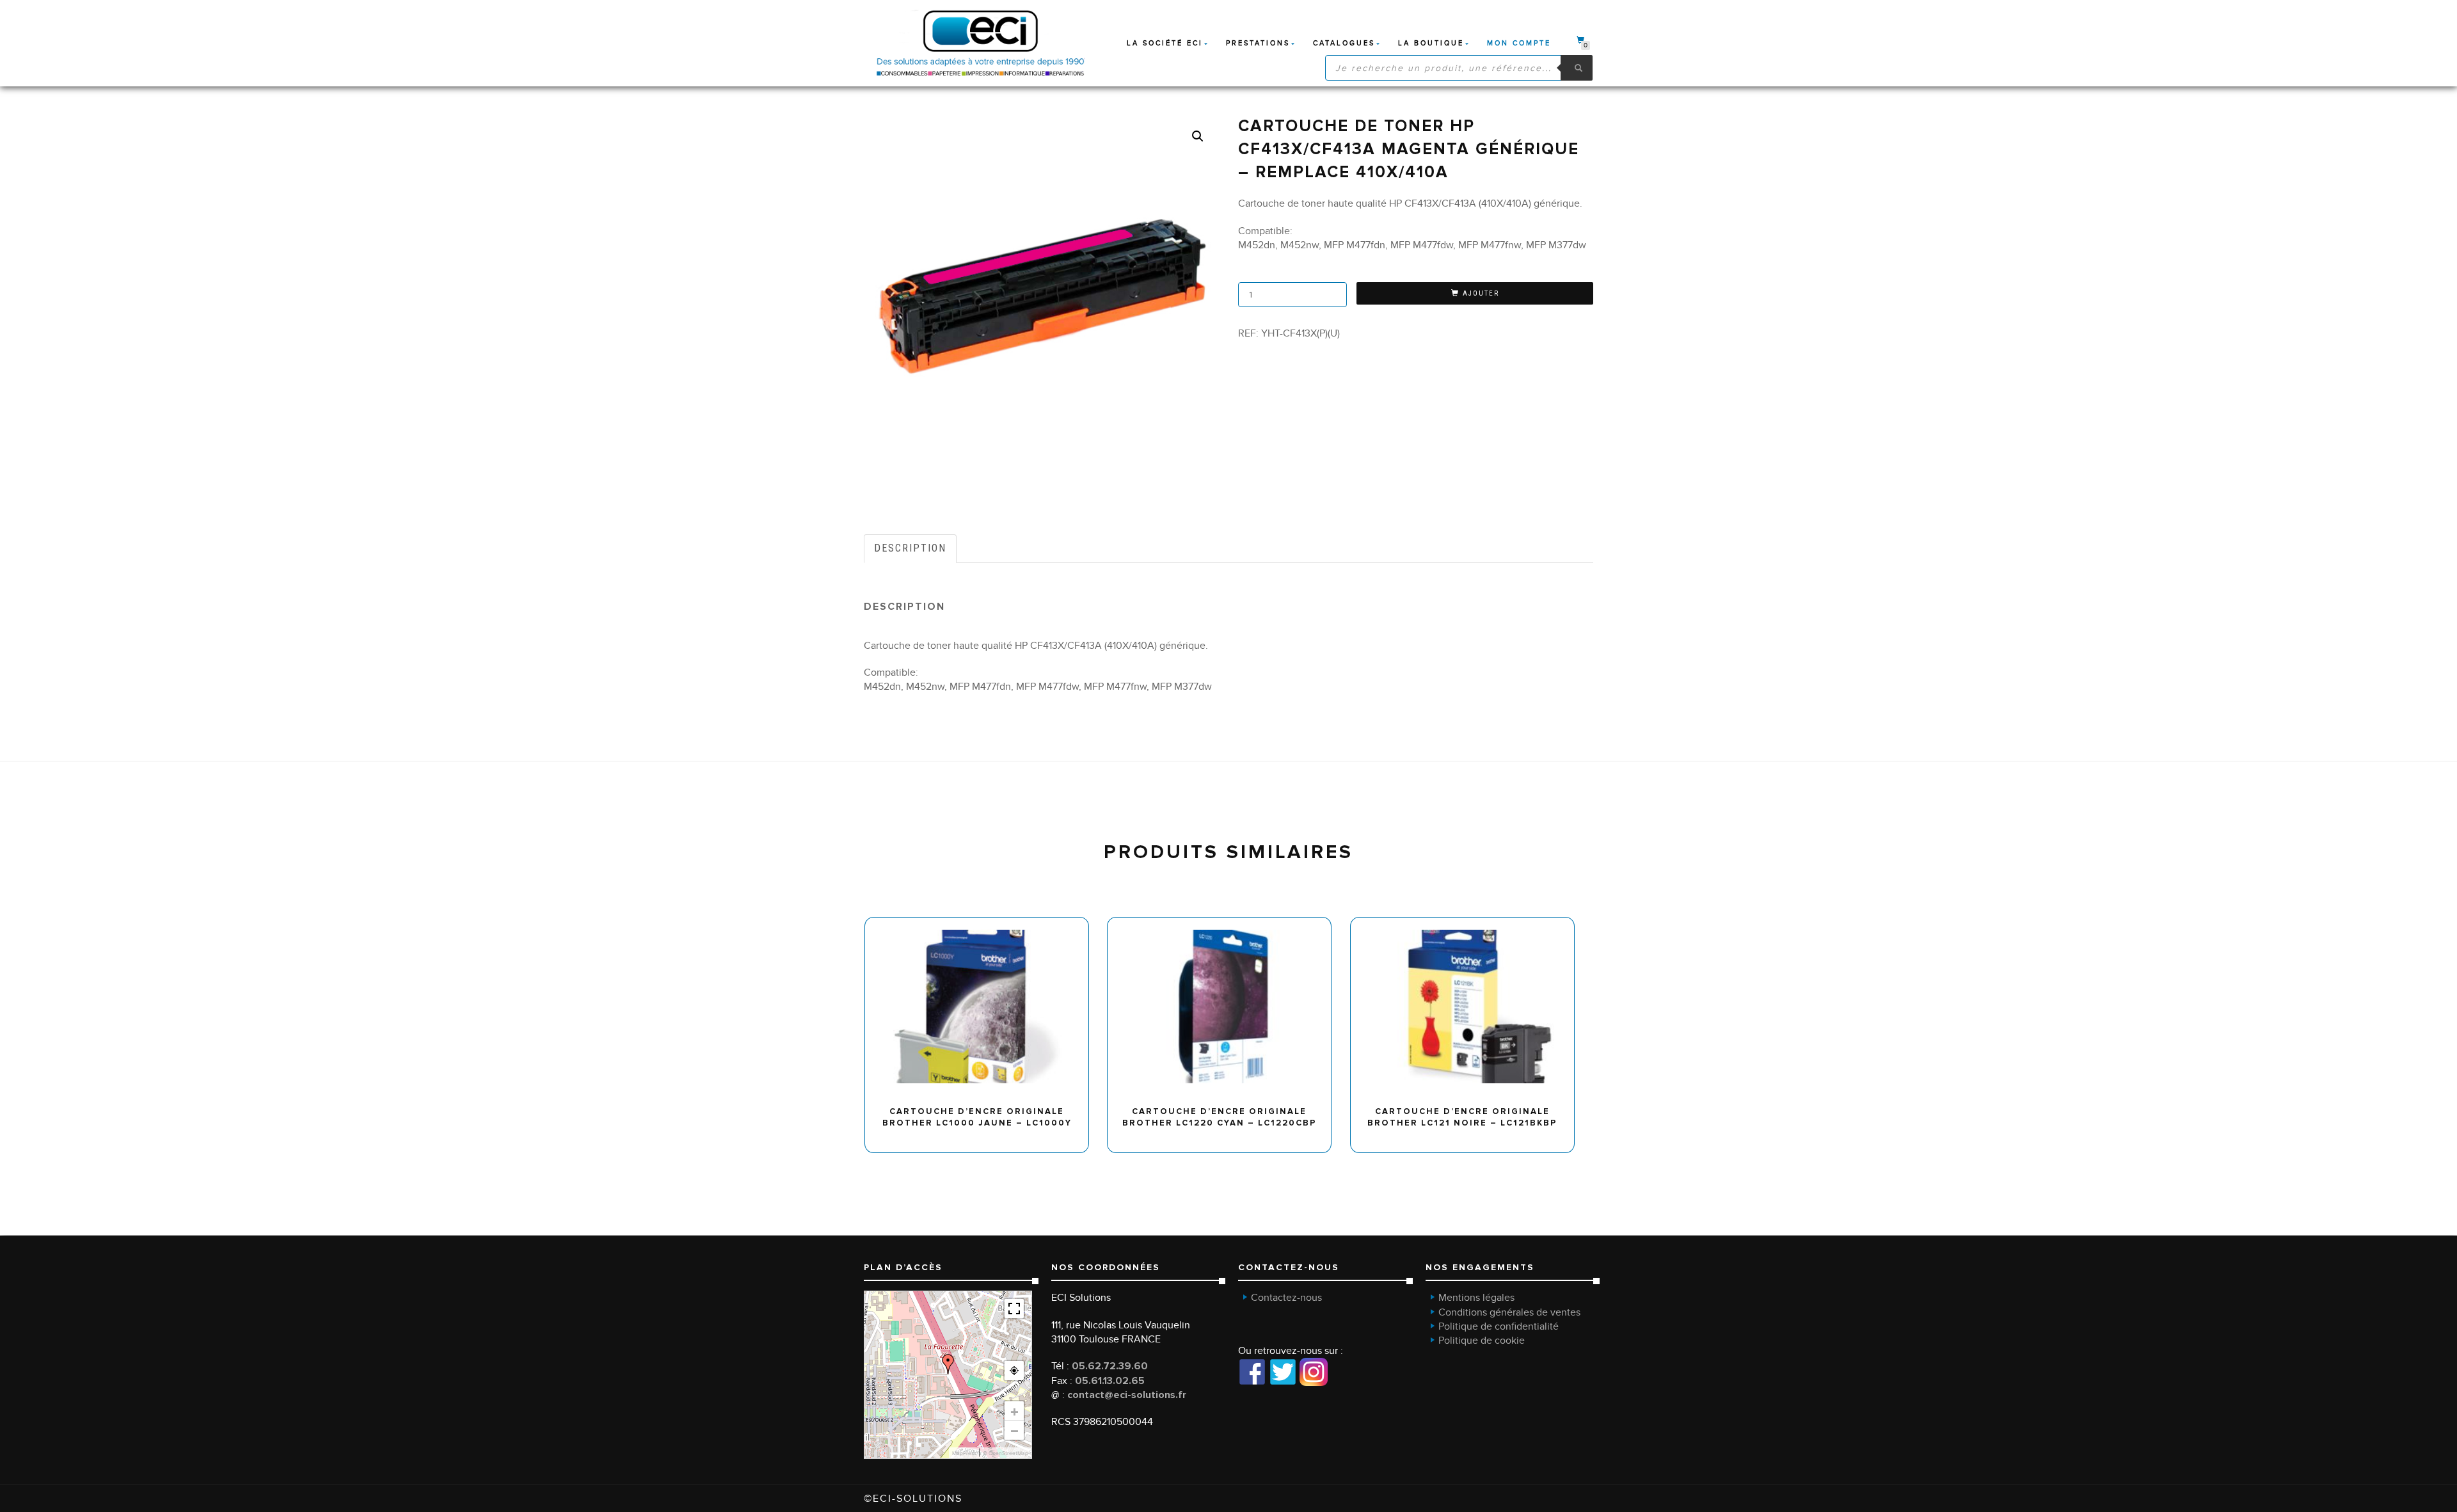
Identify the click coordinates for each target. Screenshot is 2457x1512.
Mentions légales (1476, 1298)
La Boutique (1431, 43)
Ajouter (1481, 293)
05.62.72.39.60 (1110, 1366)
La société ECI (1165, 43)
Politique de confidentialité (1499, 1326)
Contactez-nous (1286, 1298)
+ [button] (1014, 1411)
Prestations (1258, 43)
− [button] (1014, 1430)
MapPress (964, 1453)
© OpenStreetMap (1006, 1453)
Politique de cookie (1482, 1341)
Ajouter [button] (982, 922)
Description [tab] (910, 548)
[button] (1198, 136)
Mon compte (1519, 43)
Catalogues (1344, 43)
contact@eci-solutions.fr (1127, 1395)
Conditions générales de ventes (1509, 1312)
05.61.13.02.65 (1110, 1381)
